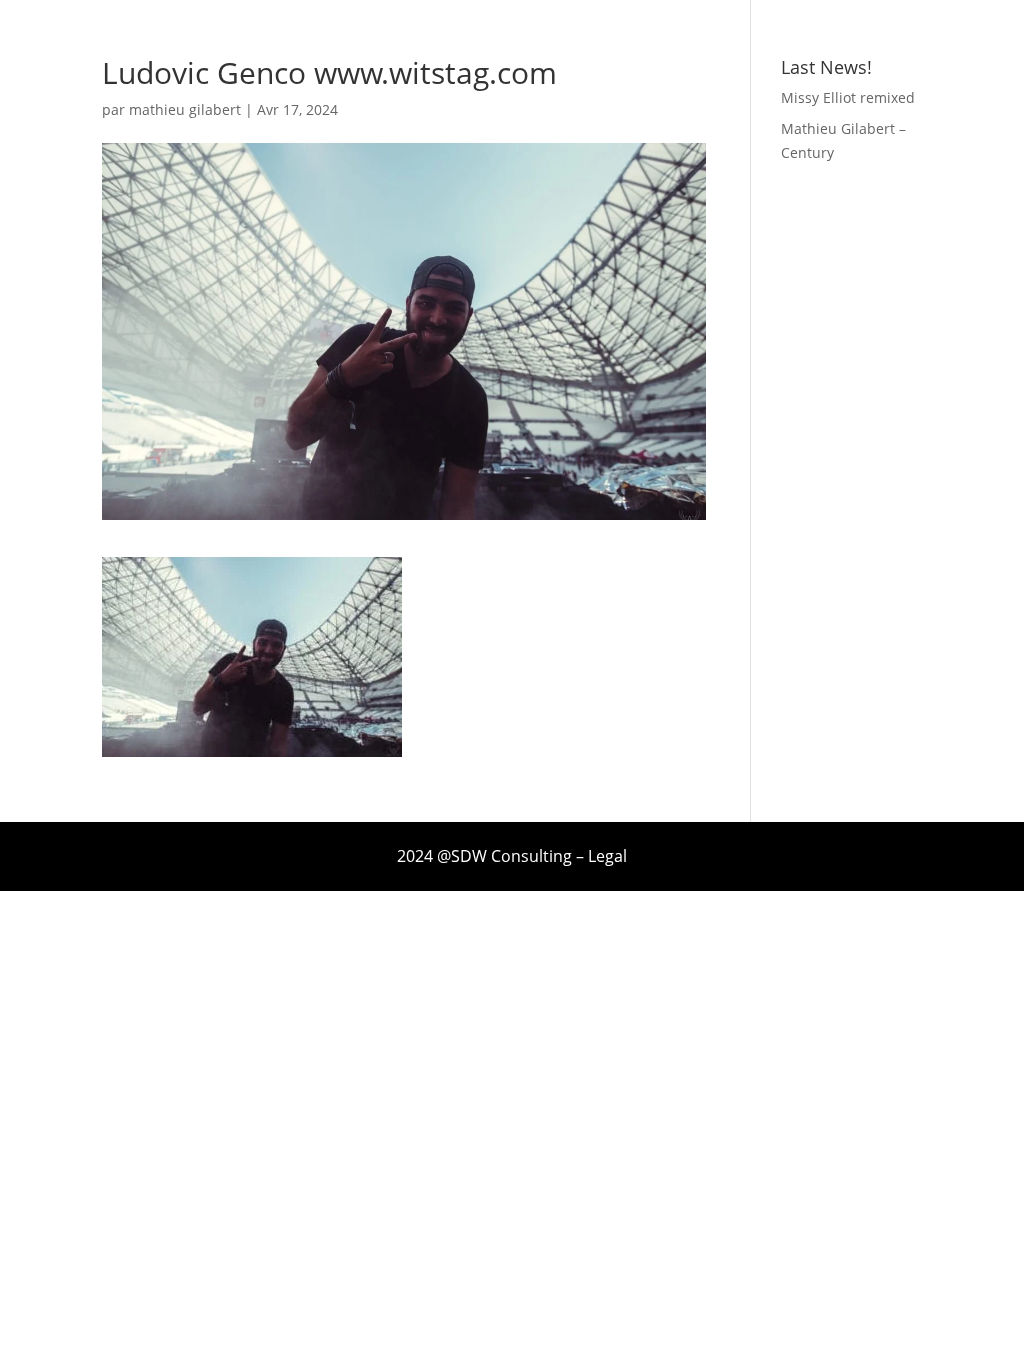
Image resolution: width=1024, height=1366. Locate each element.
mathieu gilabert (185, 109)
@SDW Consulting (504, 856)
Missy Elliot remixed (848, 97)
